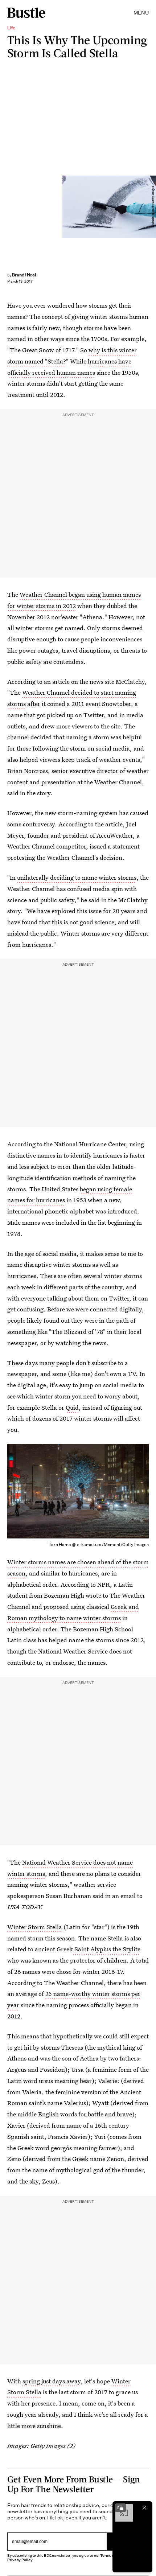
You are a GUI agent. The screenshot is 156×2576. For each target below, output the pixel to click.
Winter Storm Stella (35, 1927)
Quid (72, 1407)
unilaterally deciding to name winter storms (77, 877)
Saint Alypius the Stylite (107, 1949)
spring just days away (52, 2381)
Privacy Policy (20, 2560)
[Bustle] (26, 13)
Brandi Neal (24, 275)
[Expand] (120, 2508)
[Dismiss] (144, 2508)
